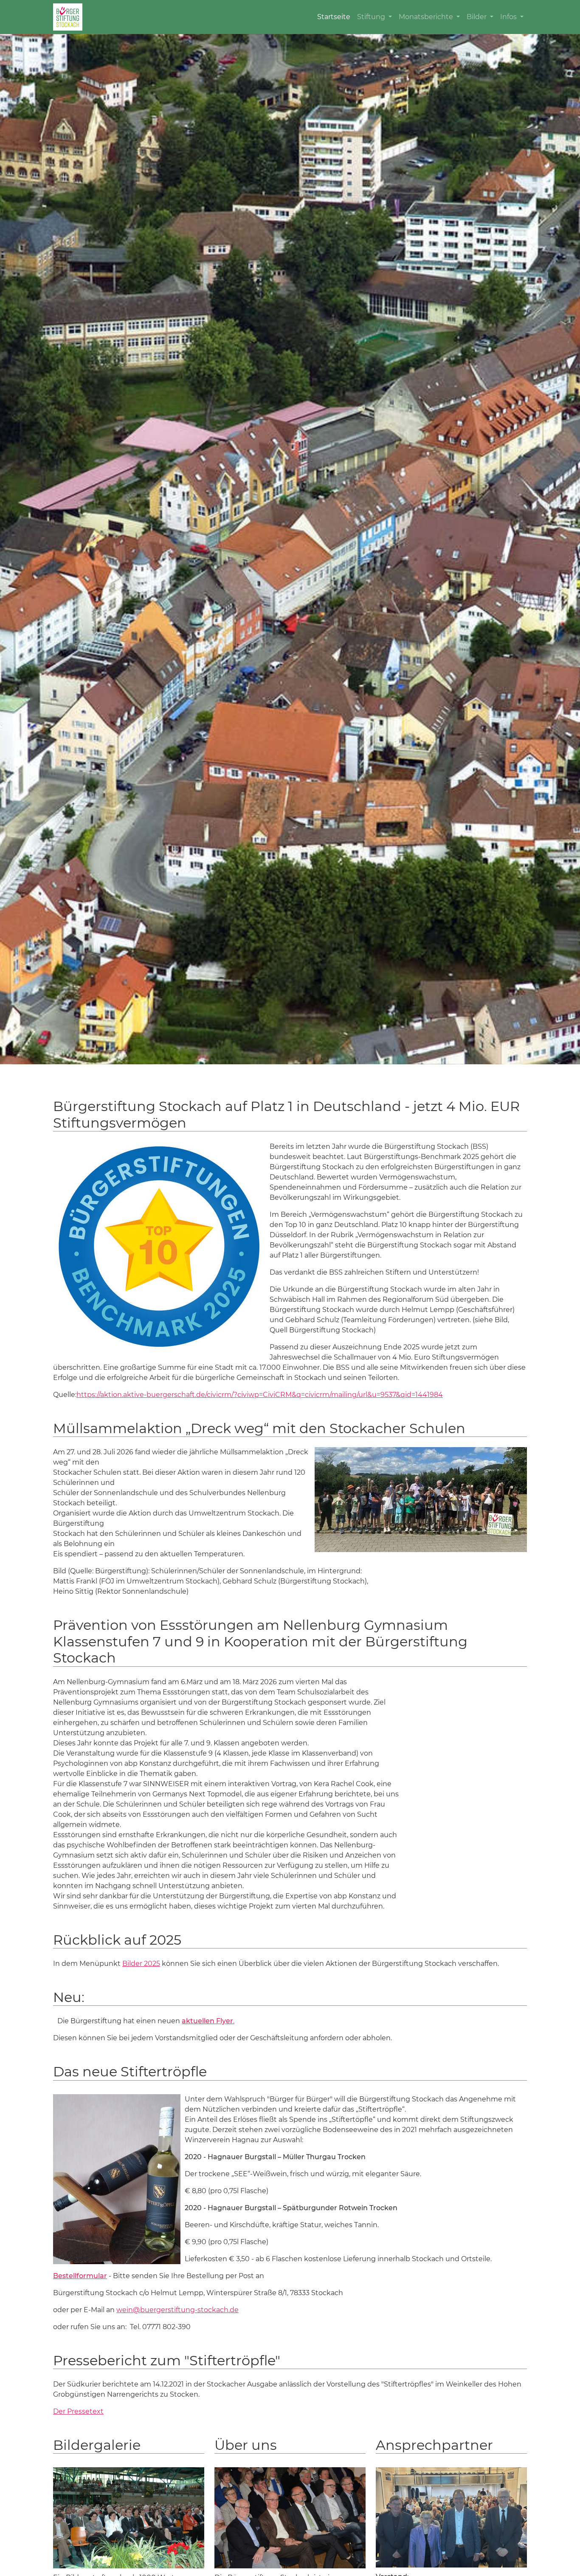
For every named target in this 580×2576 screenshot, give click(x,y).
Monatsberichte (427, 17)
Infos (509, 17)
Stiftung (372, 17)
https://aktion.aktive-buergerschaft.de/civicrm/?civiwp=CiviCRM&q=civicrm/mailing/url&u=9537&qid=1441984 (260, 1395)
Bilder (477, 17)
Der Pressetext (78, 2411)
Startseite (334, 17)
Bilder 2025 (141, 1964)
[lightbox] (421, 1500)
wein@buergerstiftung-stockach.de (177, 2310)
